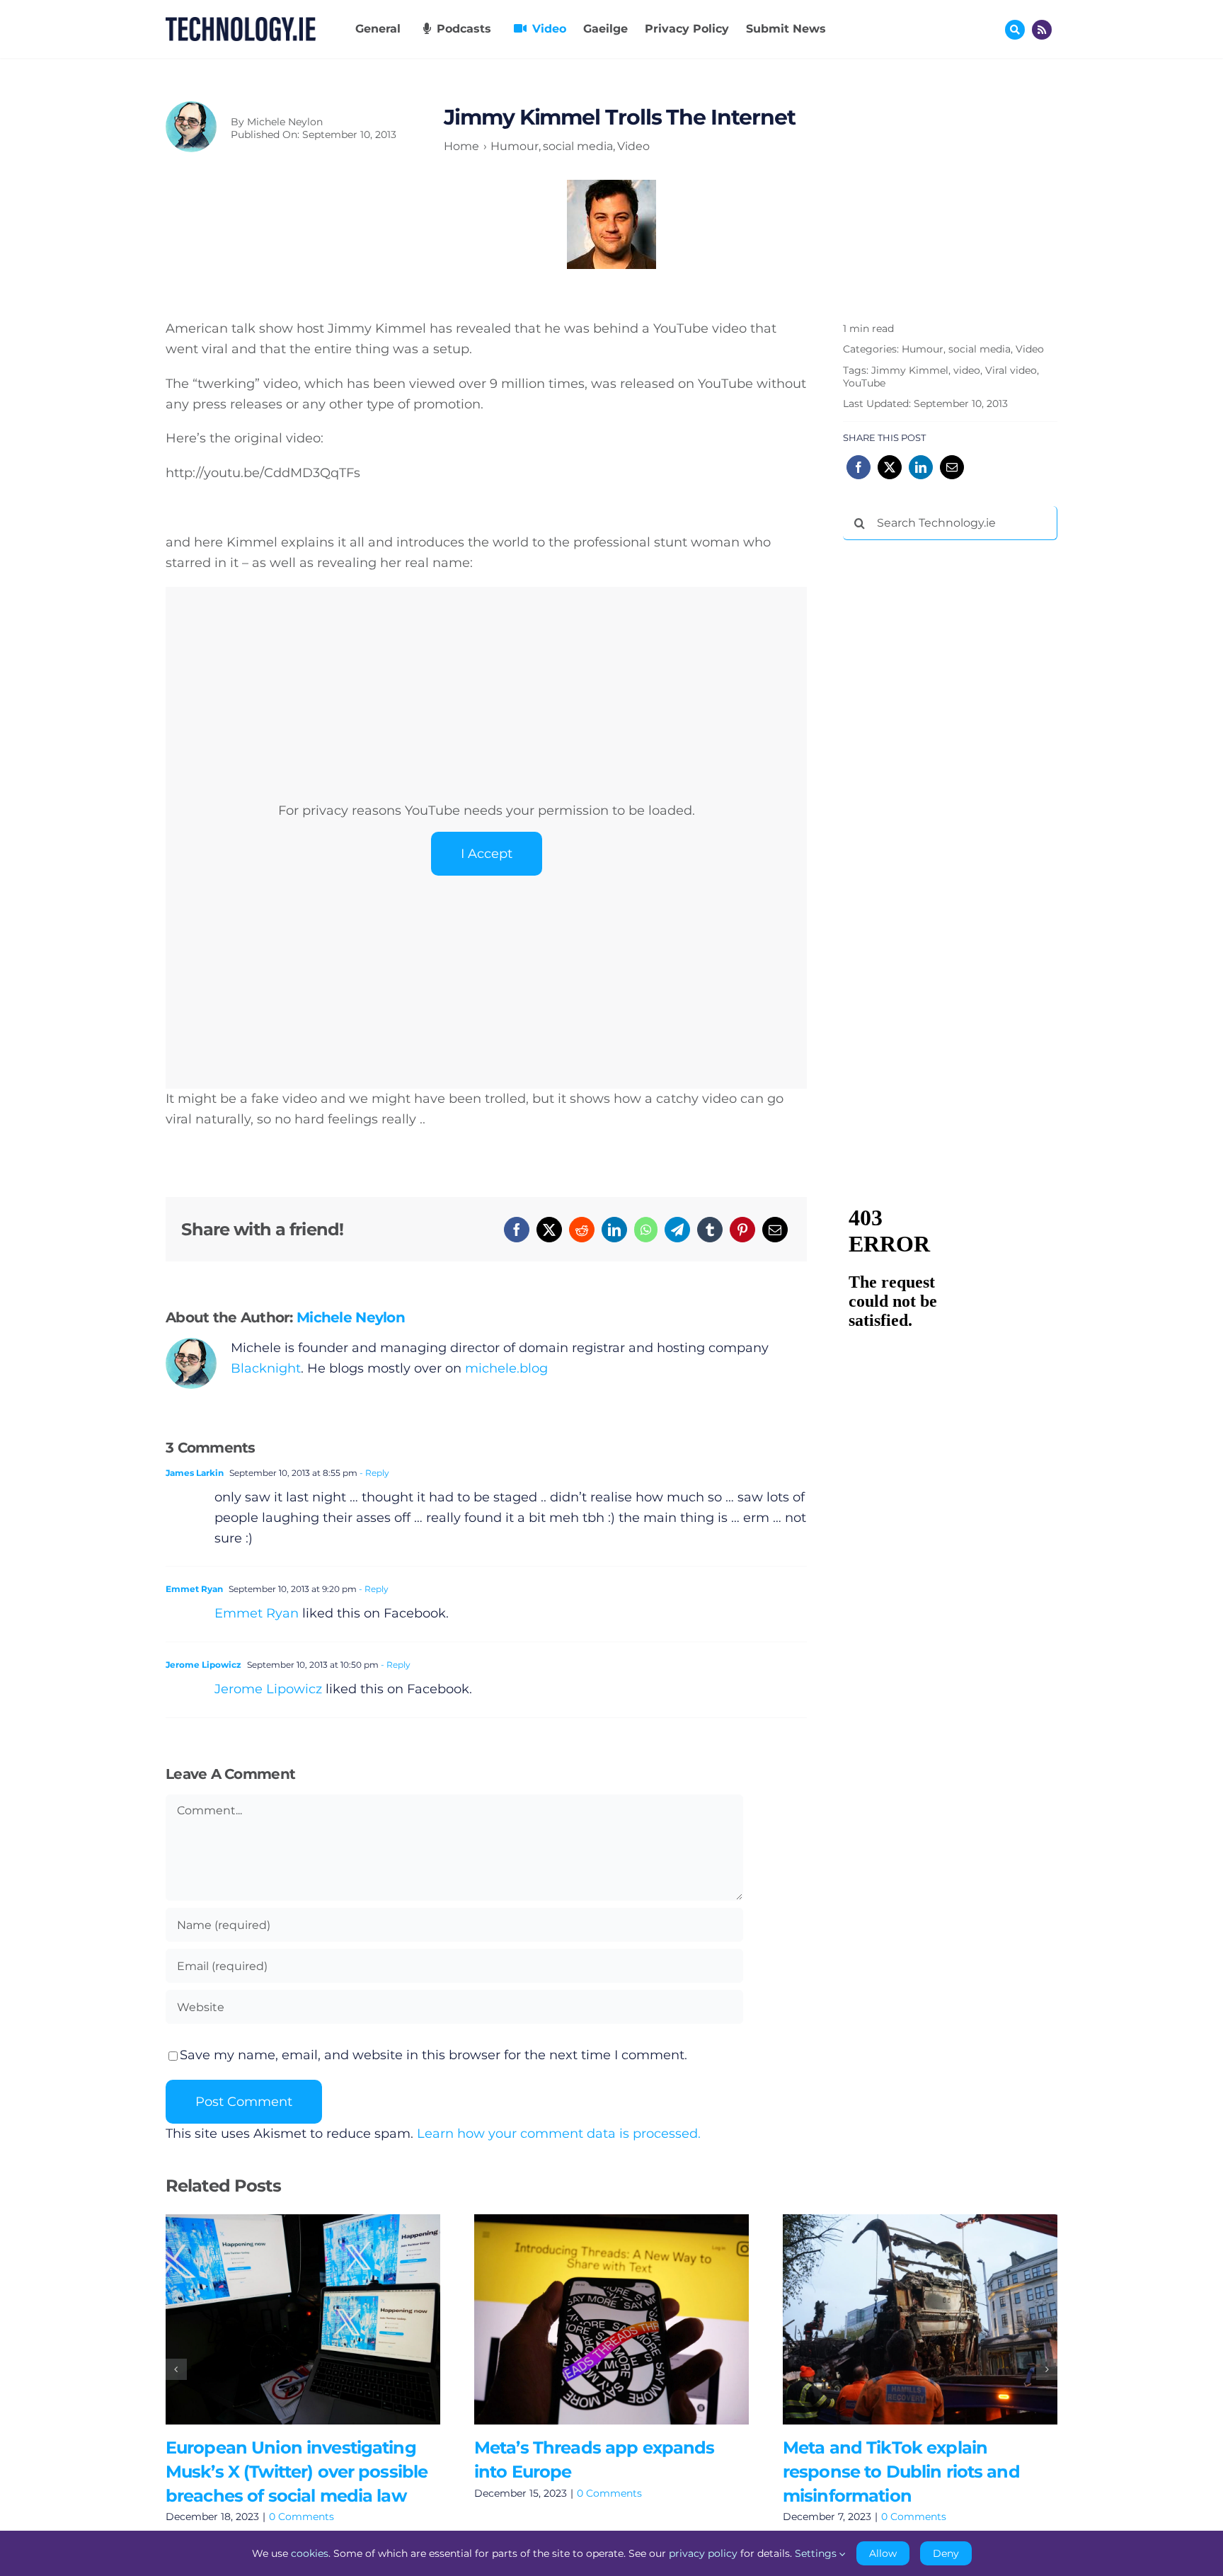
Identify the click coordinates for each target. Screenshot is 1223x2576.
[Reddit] (582, 1230)
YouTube (864, 383)
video (967, 370)
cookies (310, 2553)
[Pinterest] (742, 1230)
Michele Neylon (285, 122)
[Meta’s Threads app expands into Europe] (611, 2319)
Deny (946, 2553)
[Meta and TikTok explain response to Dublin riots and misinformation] (920, 2319)
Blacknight (266, 1368)
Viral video (1011, 370)
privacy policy (703, 2553)
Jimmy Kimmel (910, 370)
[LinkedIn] (614, 1230)
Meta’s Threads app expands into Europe (591, 2319)
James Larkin (195, 1473)
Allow (883, 2553)
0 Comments (302, 2517)
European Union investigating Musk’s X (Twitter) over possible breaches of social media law (282, 2319)
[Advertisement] (949, 767)
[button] (176, 2369)
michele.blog (506, 1368)
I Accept (487, 854)
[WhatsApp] (646, 1230)
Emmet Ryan (194, 1589)
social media (980, 349)
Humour (923, 349)
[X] (549, 1230)
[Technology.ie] (241, 23)
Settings (817, 2553)
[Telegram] (677, 1230)
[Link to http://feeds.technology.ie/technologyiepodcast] (1042, 30)
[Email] (775, 1230)
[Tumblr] (710, 1230)
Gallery (323, 2319)
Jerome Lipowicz (203, 1665)
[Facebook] (517, 1230)
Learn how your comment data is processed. (559, 2134)
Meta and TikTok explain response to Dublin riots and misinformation (899, 2319)
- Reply (373, 1473)
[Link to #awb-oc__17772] (1015, 30)
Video (1030, 349)
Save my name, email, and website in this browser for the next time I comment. (433, 2055)
